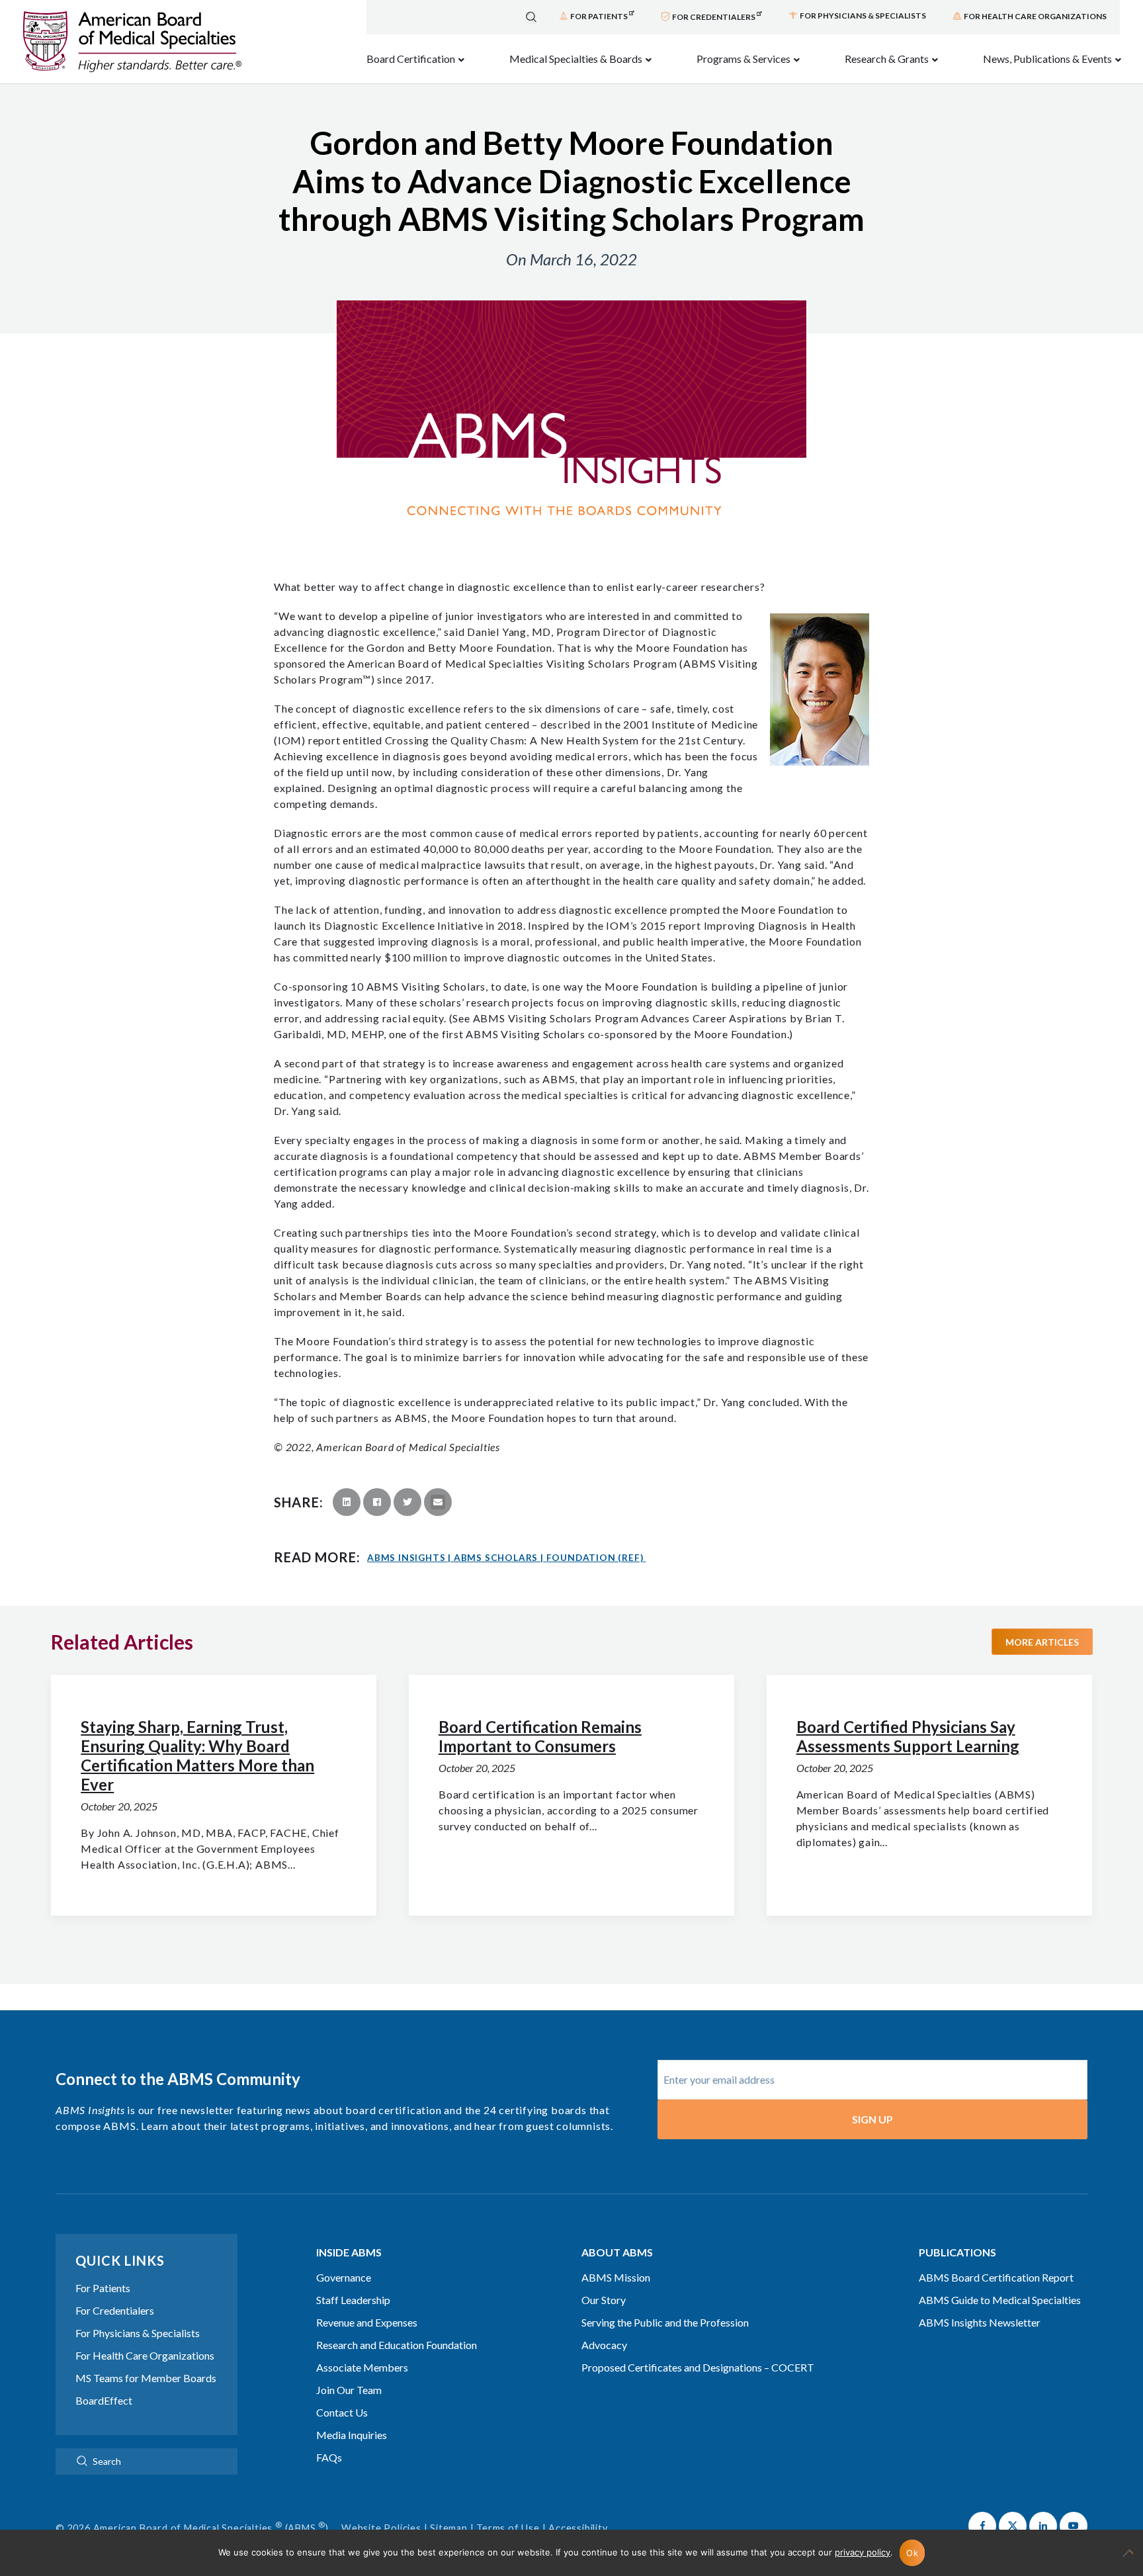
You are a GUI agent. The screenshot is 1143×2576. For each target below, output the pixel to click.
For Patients (103, 2288)
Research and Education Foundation (397, 2345)
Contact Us (342, 2412)
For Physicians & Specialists (138, 2333)
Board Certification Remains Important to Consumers (540, 1736)
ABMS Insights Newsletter (980, 2322)
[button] (982, 2526)
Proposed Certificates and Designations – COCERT (698, 2367)
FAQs (329, 2457)
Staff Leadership (353, 2300)
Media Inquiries (352, 2435)
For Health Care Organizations (145, 2355)
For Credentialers (115, 2310)
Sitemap (449, 2528)
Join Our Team (349, 2390)
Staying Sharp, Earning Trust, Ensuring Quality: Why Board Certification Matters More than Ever (197, 1755)
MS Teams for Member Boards (146, 2378)
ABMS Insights (409, 1558)
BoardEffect (104, 2400)
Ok (912, 2553)
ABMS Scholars (499, 1558)
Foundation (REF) (595, 1558)
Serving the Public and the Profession (665, 2322)
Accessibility (578, 2528)
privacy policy (863, 2552)
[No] (1126, 2559)
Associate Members (362, 2367)
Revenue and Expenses (367, 2322)
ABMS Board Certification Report (996, 2277)
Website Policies (381, 2528)
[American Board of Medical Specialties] (132, 42)
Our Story (604, 2300)
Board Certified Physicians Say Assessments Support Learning (908, 1736)
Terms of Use (508, 2528)
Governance (344, 2277)
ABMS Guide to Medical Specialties (1000, 2300)
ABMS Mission (616, 2277)
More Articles (1042, 1642)
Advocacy (604, 2345)
